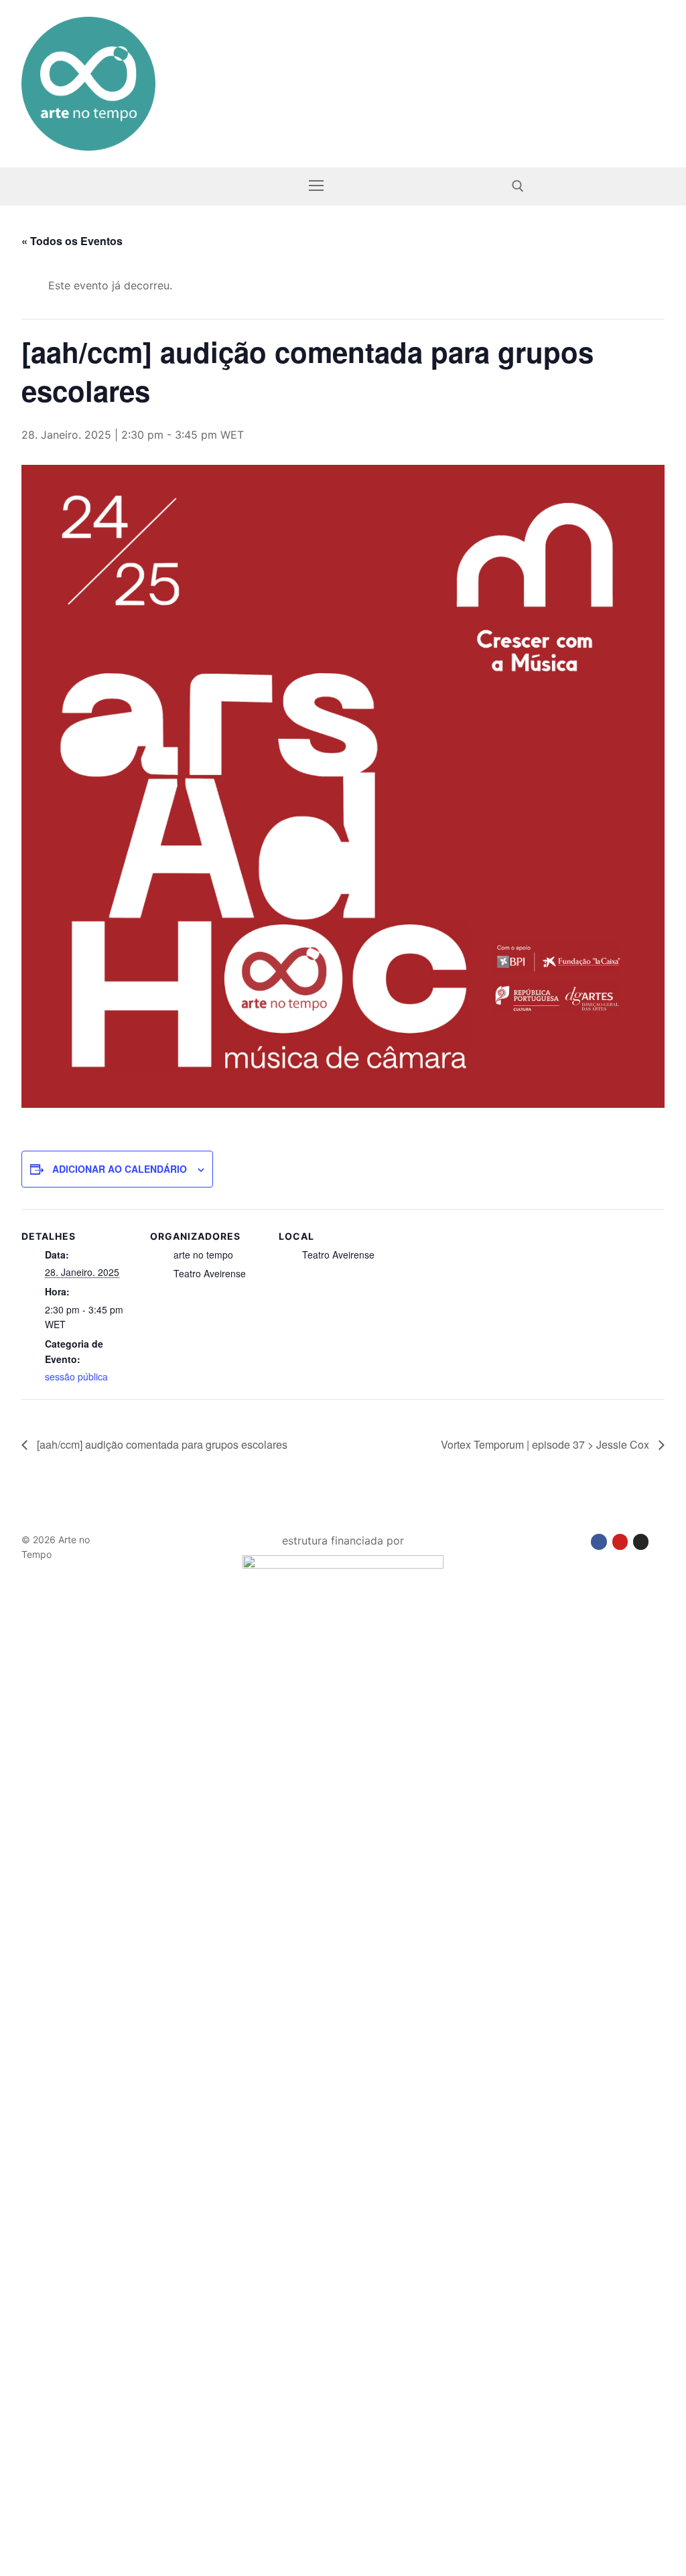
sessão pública (76, 1376)
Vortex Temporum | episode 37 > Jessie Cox (546, 1444)
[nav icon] (316, 186)
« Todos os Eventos (72, 241)
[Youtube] (620, 1542)
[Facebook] (599, 1542)
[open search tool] (518, 186)
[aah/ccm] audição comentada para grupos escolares (161, 1444)
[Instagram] (641, 1542)
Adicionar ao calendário (120, 1169)
